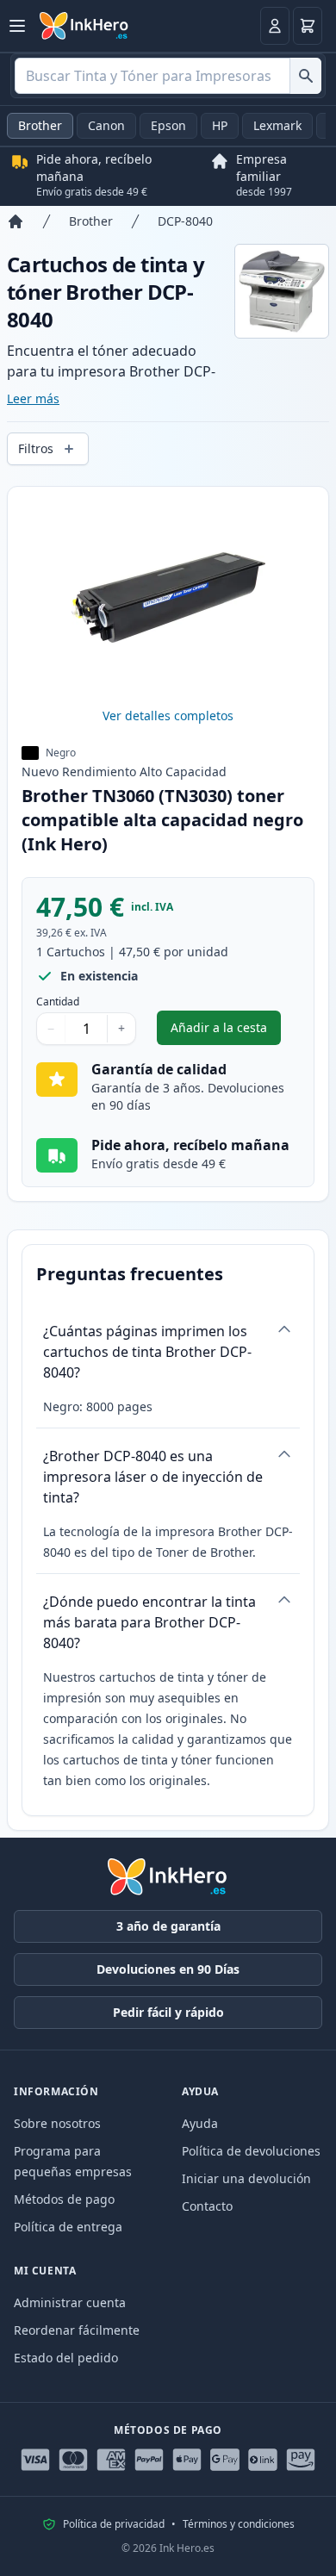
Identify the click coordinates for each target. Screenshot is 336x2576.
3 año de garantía (168, 1926)
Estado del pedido (66, 2358)
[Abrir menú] (17, 26)
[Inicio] (16, 221)
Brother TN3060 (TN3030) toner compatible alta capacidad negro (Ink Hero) (162, 820)
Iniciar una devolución (246, 2178)
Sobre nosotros (57, 2123)
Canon (106, 125)
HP (220, 125)
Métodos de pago (64, 2199)
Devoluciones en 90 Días (168, 1969)
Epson (168, 125)
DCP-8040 (185, 221)
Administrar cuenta (70, 2302)
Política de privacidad (114, 2524)
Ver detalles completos (168, 716)
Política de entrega (68, 2227)
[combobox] (168, 76)
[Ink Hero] (84, 26)
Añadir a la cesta (226, 1032)
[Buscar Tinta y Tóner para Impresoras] (305, 76)
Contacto (207, 2206)
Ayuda (200, 2123)
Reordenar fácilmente (77, 2330)
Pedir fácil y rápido (168, 2012)
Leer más (33, 398)
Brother (40, 125)
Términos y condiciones (239, 2524)
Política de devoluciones (251, 2151)
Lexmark (277, 125)
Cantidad (58, 1002)
